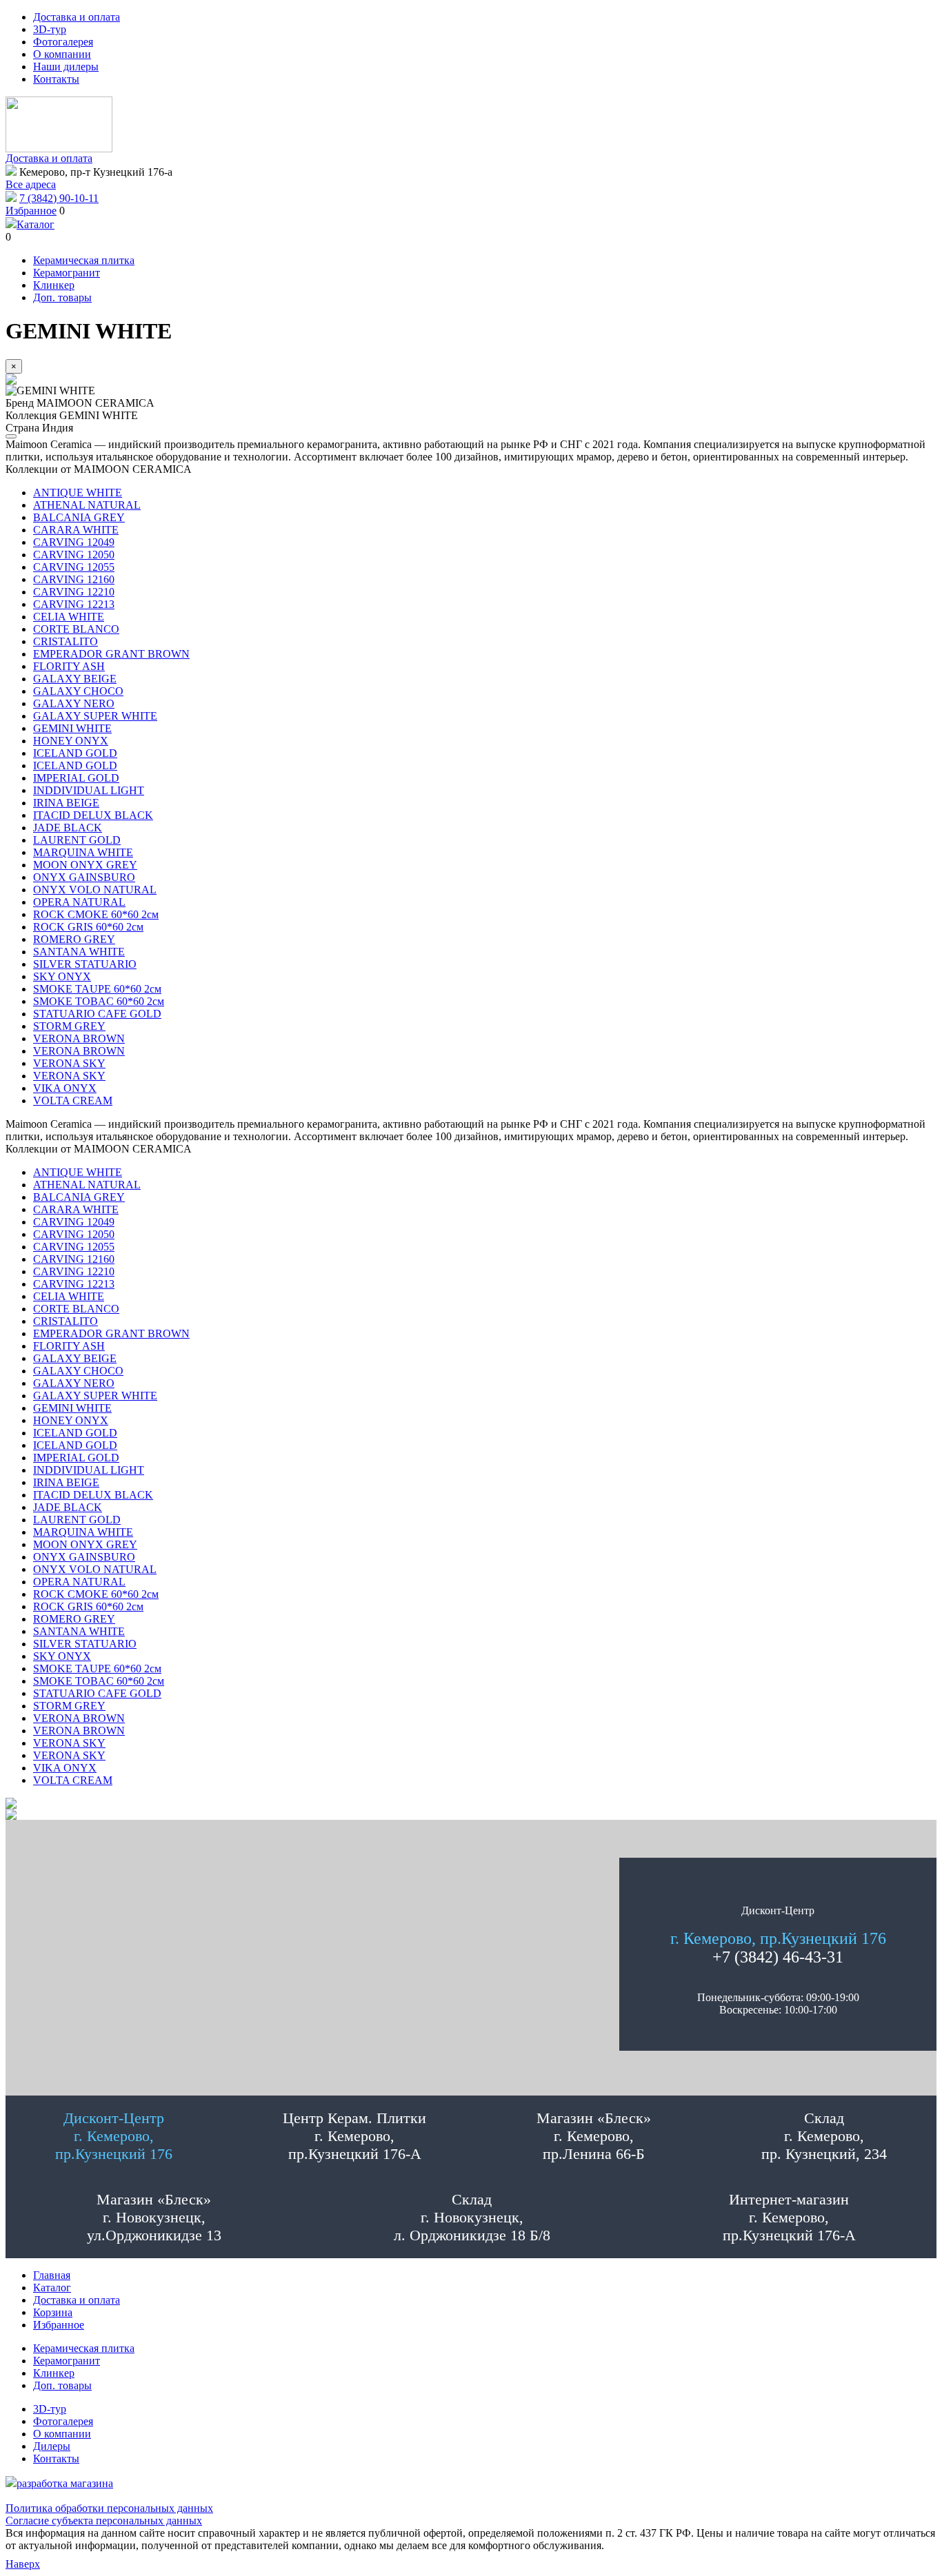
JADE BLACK (68, 828)
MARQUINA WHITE (83, 852)
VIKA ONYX (65, 1088)
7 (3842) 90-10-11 (59, 198)
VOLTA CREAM (73, 1101)
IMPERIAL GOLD (76, 778)
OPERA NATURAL (79, 902)
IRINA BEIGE (66, 803)
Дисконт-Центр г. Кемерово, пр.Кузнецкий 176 (114, 2136)
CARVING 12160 (74, 579)
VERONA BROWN (79, 1038)
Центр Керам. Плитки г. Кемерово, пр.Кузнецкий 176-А (354, 2136)
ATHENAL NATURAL (87, 505)
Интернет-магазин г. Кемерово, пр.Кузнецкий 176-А (789, 2217)
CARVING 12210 (74, 592)
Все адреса (31, 184)
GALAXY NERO (74, 703)
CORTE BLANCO (76, 629)
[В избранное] (11, 436)
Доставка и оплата (49, 158)
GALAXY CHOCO (78, 691)
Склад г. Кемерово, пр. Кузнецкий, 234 (824, 2136)
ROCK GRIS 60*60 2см (88, 927)
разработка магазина (65, 2483)
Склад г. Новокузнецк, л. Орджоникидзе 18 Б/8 (472, 2217)
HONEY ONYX (71, 741)
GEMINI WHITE (72, 728)
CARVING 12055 (74, 567)
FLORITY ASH (69, 666)
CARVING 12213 (74, 604)
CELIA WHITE (69, 617)
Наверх (23, 2564)
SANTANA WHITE (79, 952)
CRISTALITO (66, 641)
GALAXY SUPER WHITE (95, 716)
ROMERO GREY (74, 939)
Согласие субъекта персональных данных (104, 2521)
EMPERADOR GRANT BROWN (111, 654)
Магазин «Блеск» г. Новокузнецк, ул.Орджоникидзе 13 (154, 2217)
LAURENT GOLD (77, 840)
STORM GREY (69, 1026)
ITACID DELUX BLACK (93, 815)
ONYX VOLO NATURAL (95, 890)
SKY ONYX (62, 976)
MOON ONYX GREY (85, 865)
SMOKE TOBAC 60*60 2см (99, 1001)
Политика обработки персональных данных (109, 2508)
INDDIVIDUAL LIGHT (89, 790)
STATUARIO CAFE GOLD (97, 1014)
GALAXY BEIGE (75, 679)
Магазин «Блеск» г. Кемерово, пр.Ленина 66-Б (594, 2136)
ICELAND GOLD (75, 753)
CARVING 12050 (74, 555)
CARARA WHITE (76, 530)
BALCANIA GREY (79, 517)
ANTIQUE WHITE (78, 493)
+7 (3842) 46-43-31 (778, 1957)
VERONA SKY (69, 1063)
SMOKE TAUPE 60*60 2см (97, 989)
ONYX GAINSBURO (84, 877)
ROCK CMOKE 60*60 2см (96, 914)
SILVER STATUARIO (85, 964)
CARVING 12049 (74, 542)
